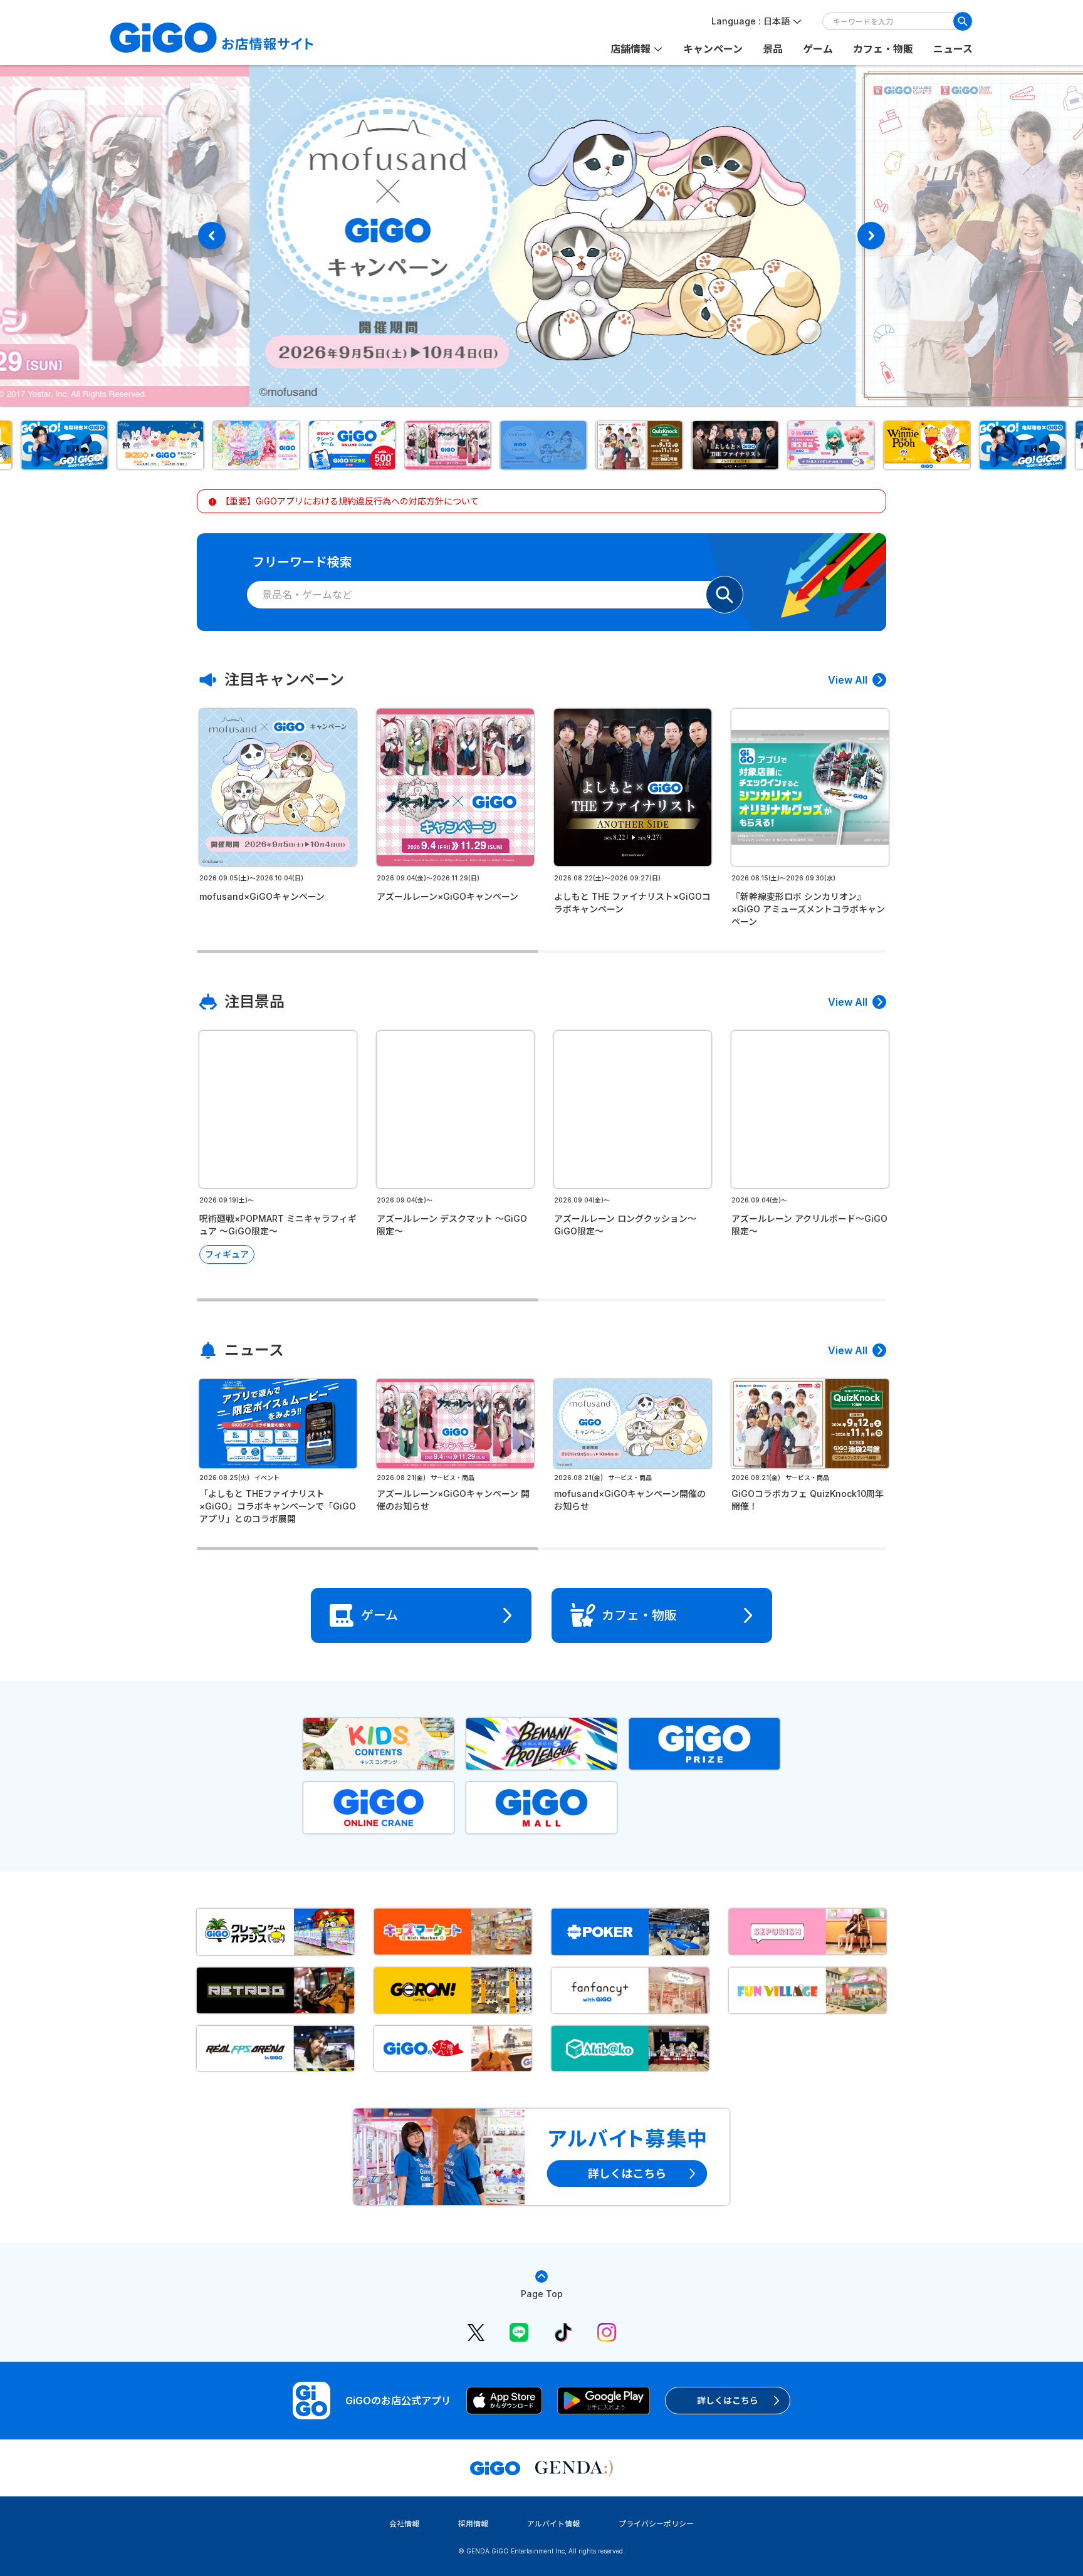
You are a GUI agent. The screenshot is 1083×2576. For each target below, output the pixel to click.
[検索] (963, 21)
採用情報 (473, 2524)
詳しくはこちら (728, 2400)
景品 (773, 49)
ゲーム (818, 49)
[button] (62, 445)
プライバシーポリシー (656, 2524)
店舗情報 (630, 49)
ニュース (953, 49)
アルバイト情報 (553, 2524)
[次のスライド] (871, 236)
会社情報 (404, 2524)
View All (848, 680)
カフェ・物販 (883, 49)
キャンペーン (713, 49)
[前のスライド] (212, 236)
